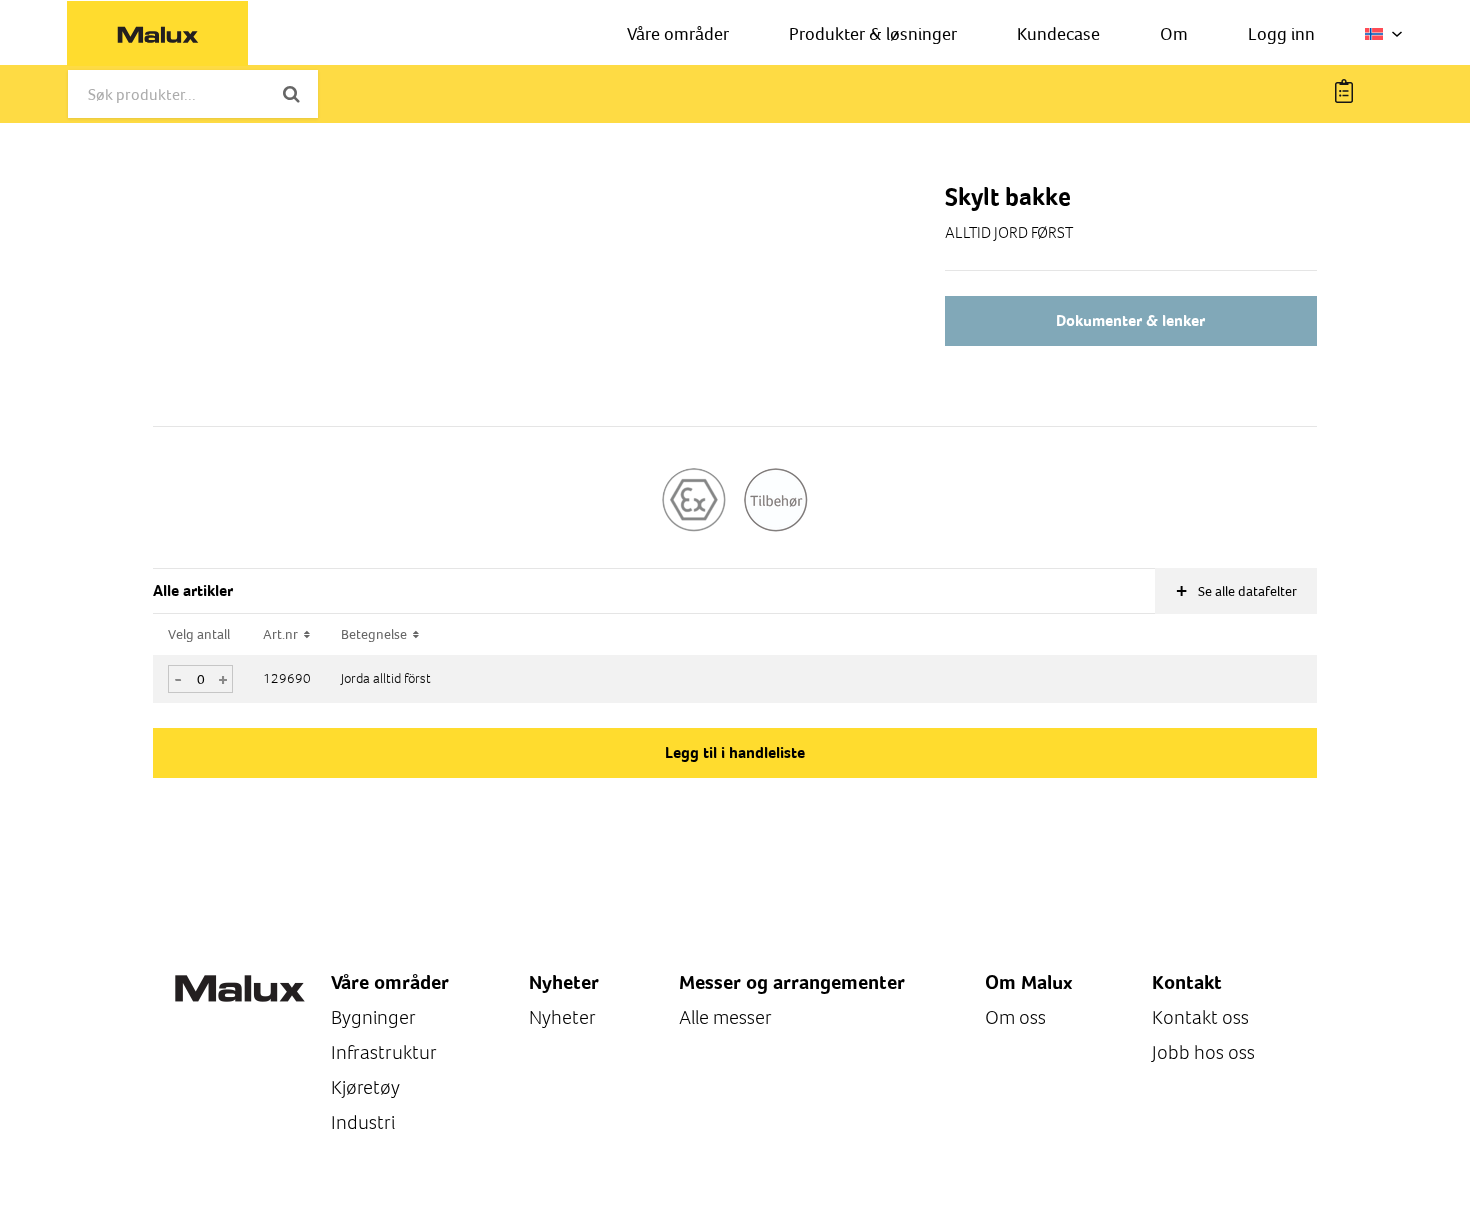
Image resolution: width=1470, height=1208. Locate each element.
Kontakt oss (1200, 1017)
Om (1174, 33)
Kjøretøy (365, 1087)
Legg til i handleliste (735, 752)
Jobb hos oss (1203, 1052)
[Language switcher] (1384, 34)
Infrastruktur (384, 1052)
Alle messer (725, 1017)
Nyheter (562, 1017)
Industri (363, 1122)
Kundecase (1058, 33)
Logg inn (1281, 33)
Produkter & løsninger (873, 33)
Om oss (1015, 1017)
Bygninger (373, 1017)
